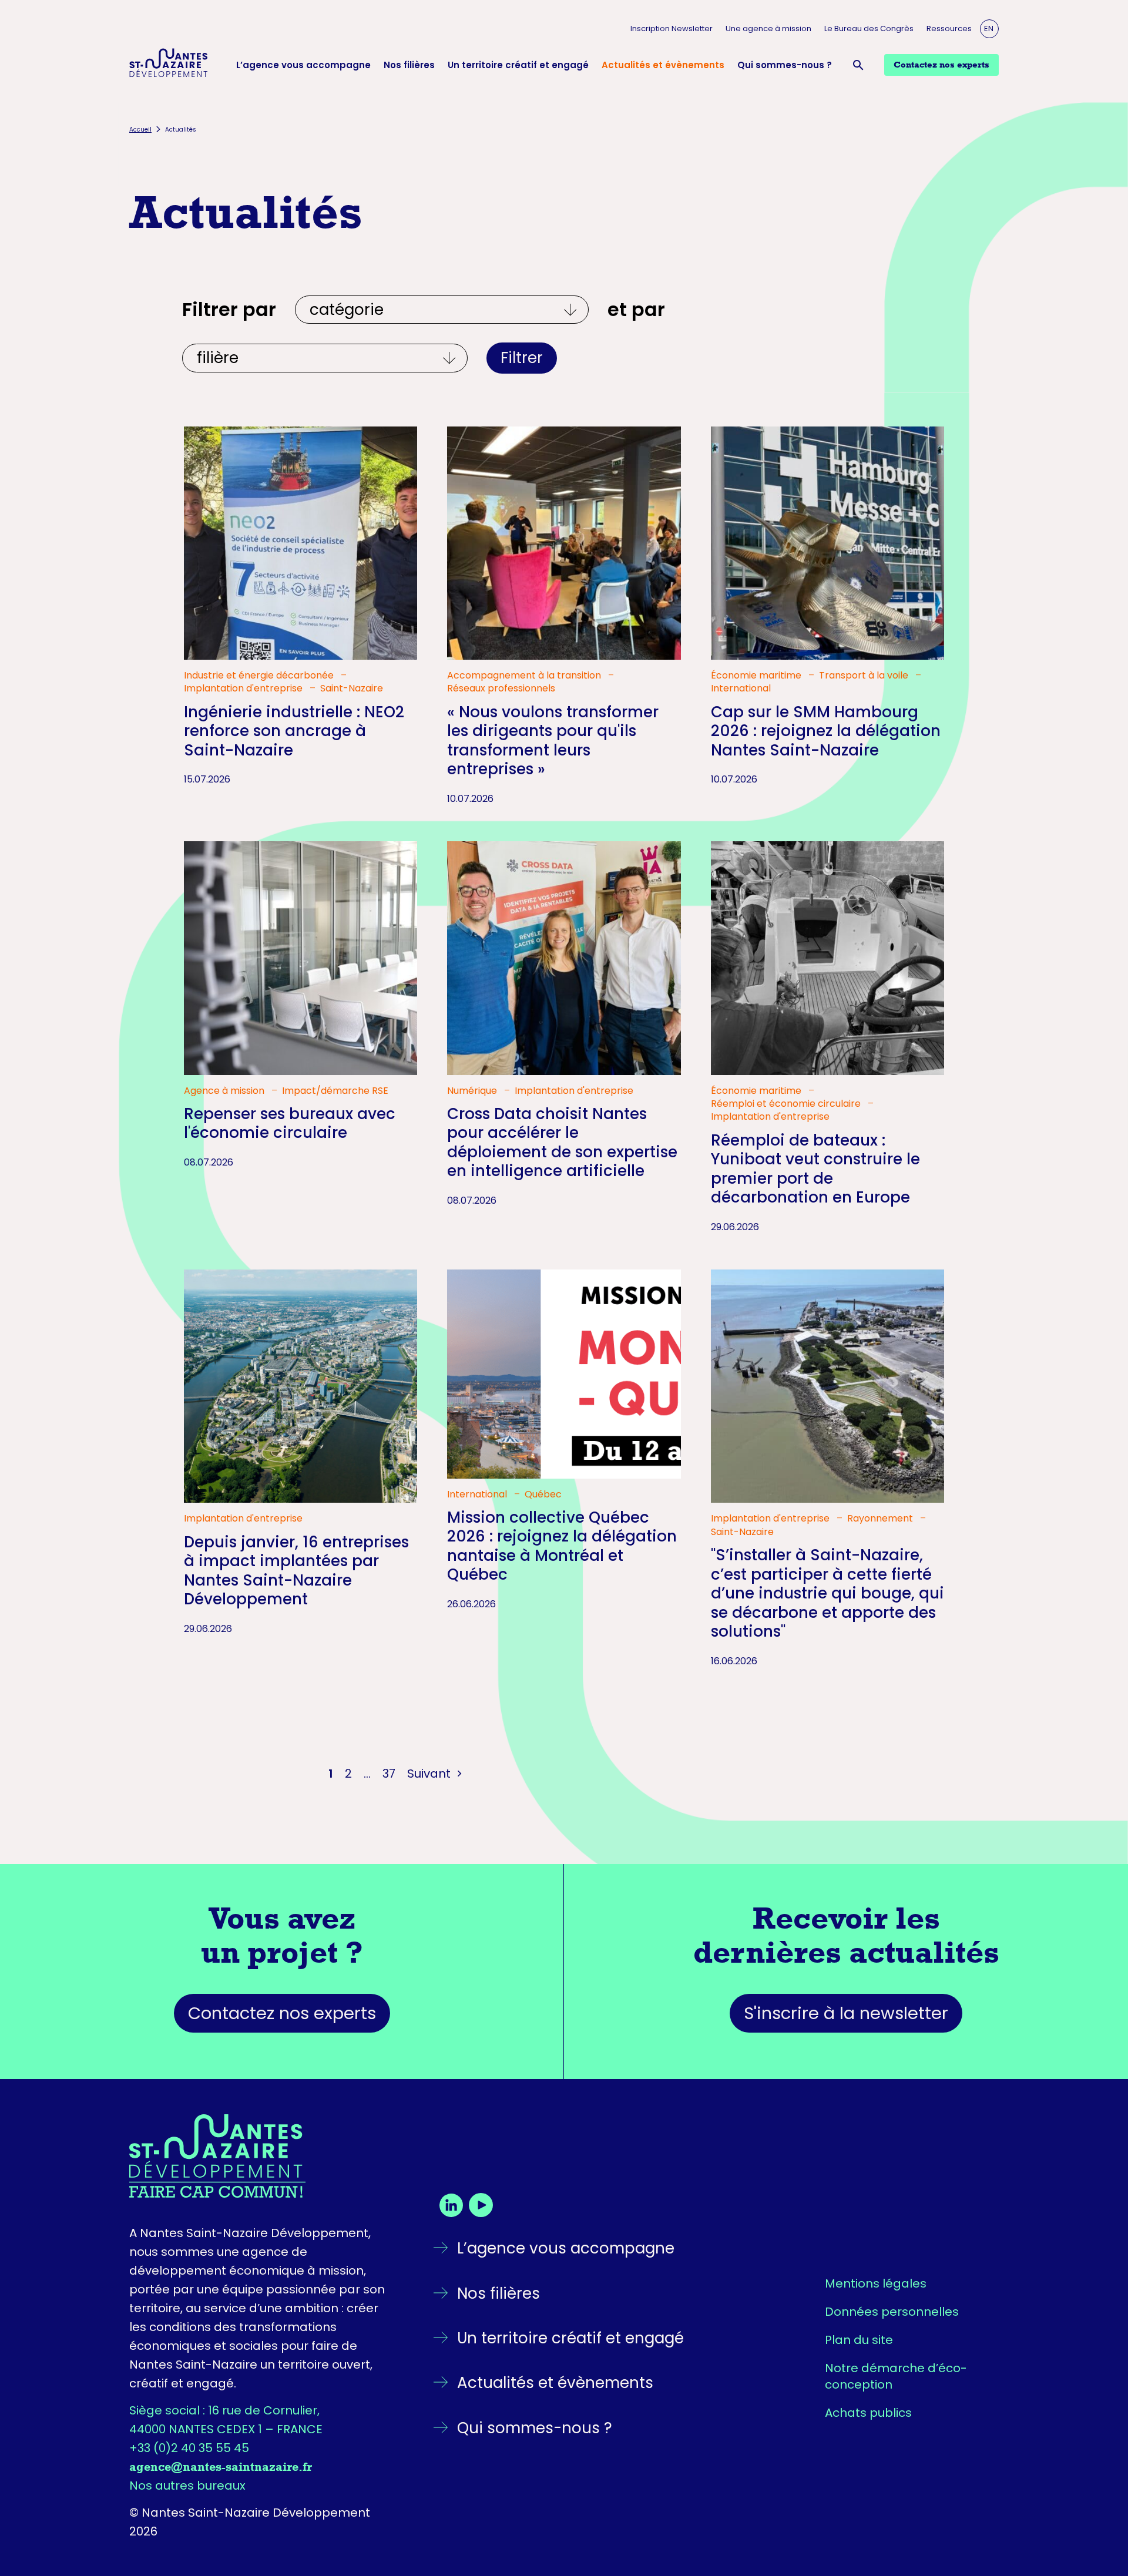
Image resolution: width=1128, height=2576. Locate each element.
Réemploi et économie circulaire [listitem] (787, 1104)
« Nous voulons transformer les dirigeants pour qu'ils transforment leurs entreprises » (553, 741)
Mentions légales (876, 2283)
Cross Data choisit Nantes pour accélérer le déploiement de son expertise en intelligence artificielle (562, 1143)
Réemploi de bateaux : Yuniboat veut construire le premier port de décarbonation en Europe (815, 1169)
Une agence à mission (768, 28)
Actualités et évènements (663, 65)
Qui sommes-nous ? (785, 65)
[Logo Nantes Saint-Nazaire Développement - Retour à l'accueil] (169, 65)
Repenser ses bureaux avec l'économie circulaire (290, 1124)
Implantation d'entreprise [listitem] (244, 688)
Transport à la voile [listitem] (865, 676)
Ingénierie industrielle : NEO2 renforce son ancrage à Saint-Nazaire (294, 731)
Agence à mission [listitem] (225, 1091)
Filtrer (522, 358)
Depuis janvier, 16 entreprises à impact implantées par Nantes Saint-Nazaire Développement (296, 1571)
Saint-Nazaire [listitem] (352, 688)
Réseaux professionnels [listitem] (501, 688)
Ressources (949, 28)
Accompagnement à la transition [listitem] (525, 676)
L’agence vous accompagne (303, 65)
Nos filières (409, 65)
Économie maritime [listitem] (757, 676)
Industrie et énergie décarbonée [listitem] (260, 676)
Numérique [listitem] (473, 1091)
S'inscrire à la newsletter (846, 2013)
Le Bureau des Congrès (869, 28)
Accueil (140, 130)
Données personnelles (892, 2312)
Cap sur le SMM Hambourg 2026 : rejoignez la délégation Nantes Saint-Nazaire (826, 731)
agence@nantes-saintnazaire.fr (221, 2467)
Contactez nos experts (282, 2013)
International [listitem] (741, 688)
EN (989, 28)
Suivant (430, 1774)
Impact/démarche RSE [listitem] (335, 1091)
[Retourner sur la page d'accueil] (260, 2156)
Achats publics (868, 2413)
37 (389, 1774)
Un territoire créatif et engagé (518, 65)
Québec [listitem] (543, 1494)
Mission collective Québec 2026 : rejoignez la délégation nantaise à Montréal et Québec (562, 1546)
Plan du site (859, 2340)
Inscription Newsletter (672, 28)
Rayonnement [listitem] (881, 1519)
